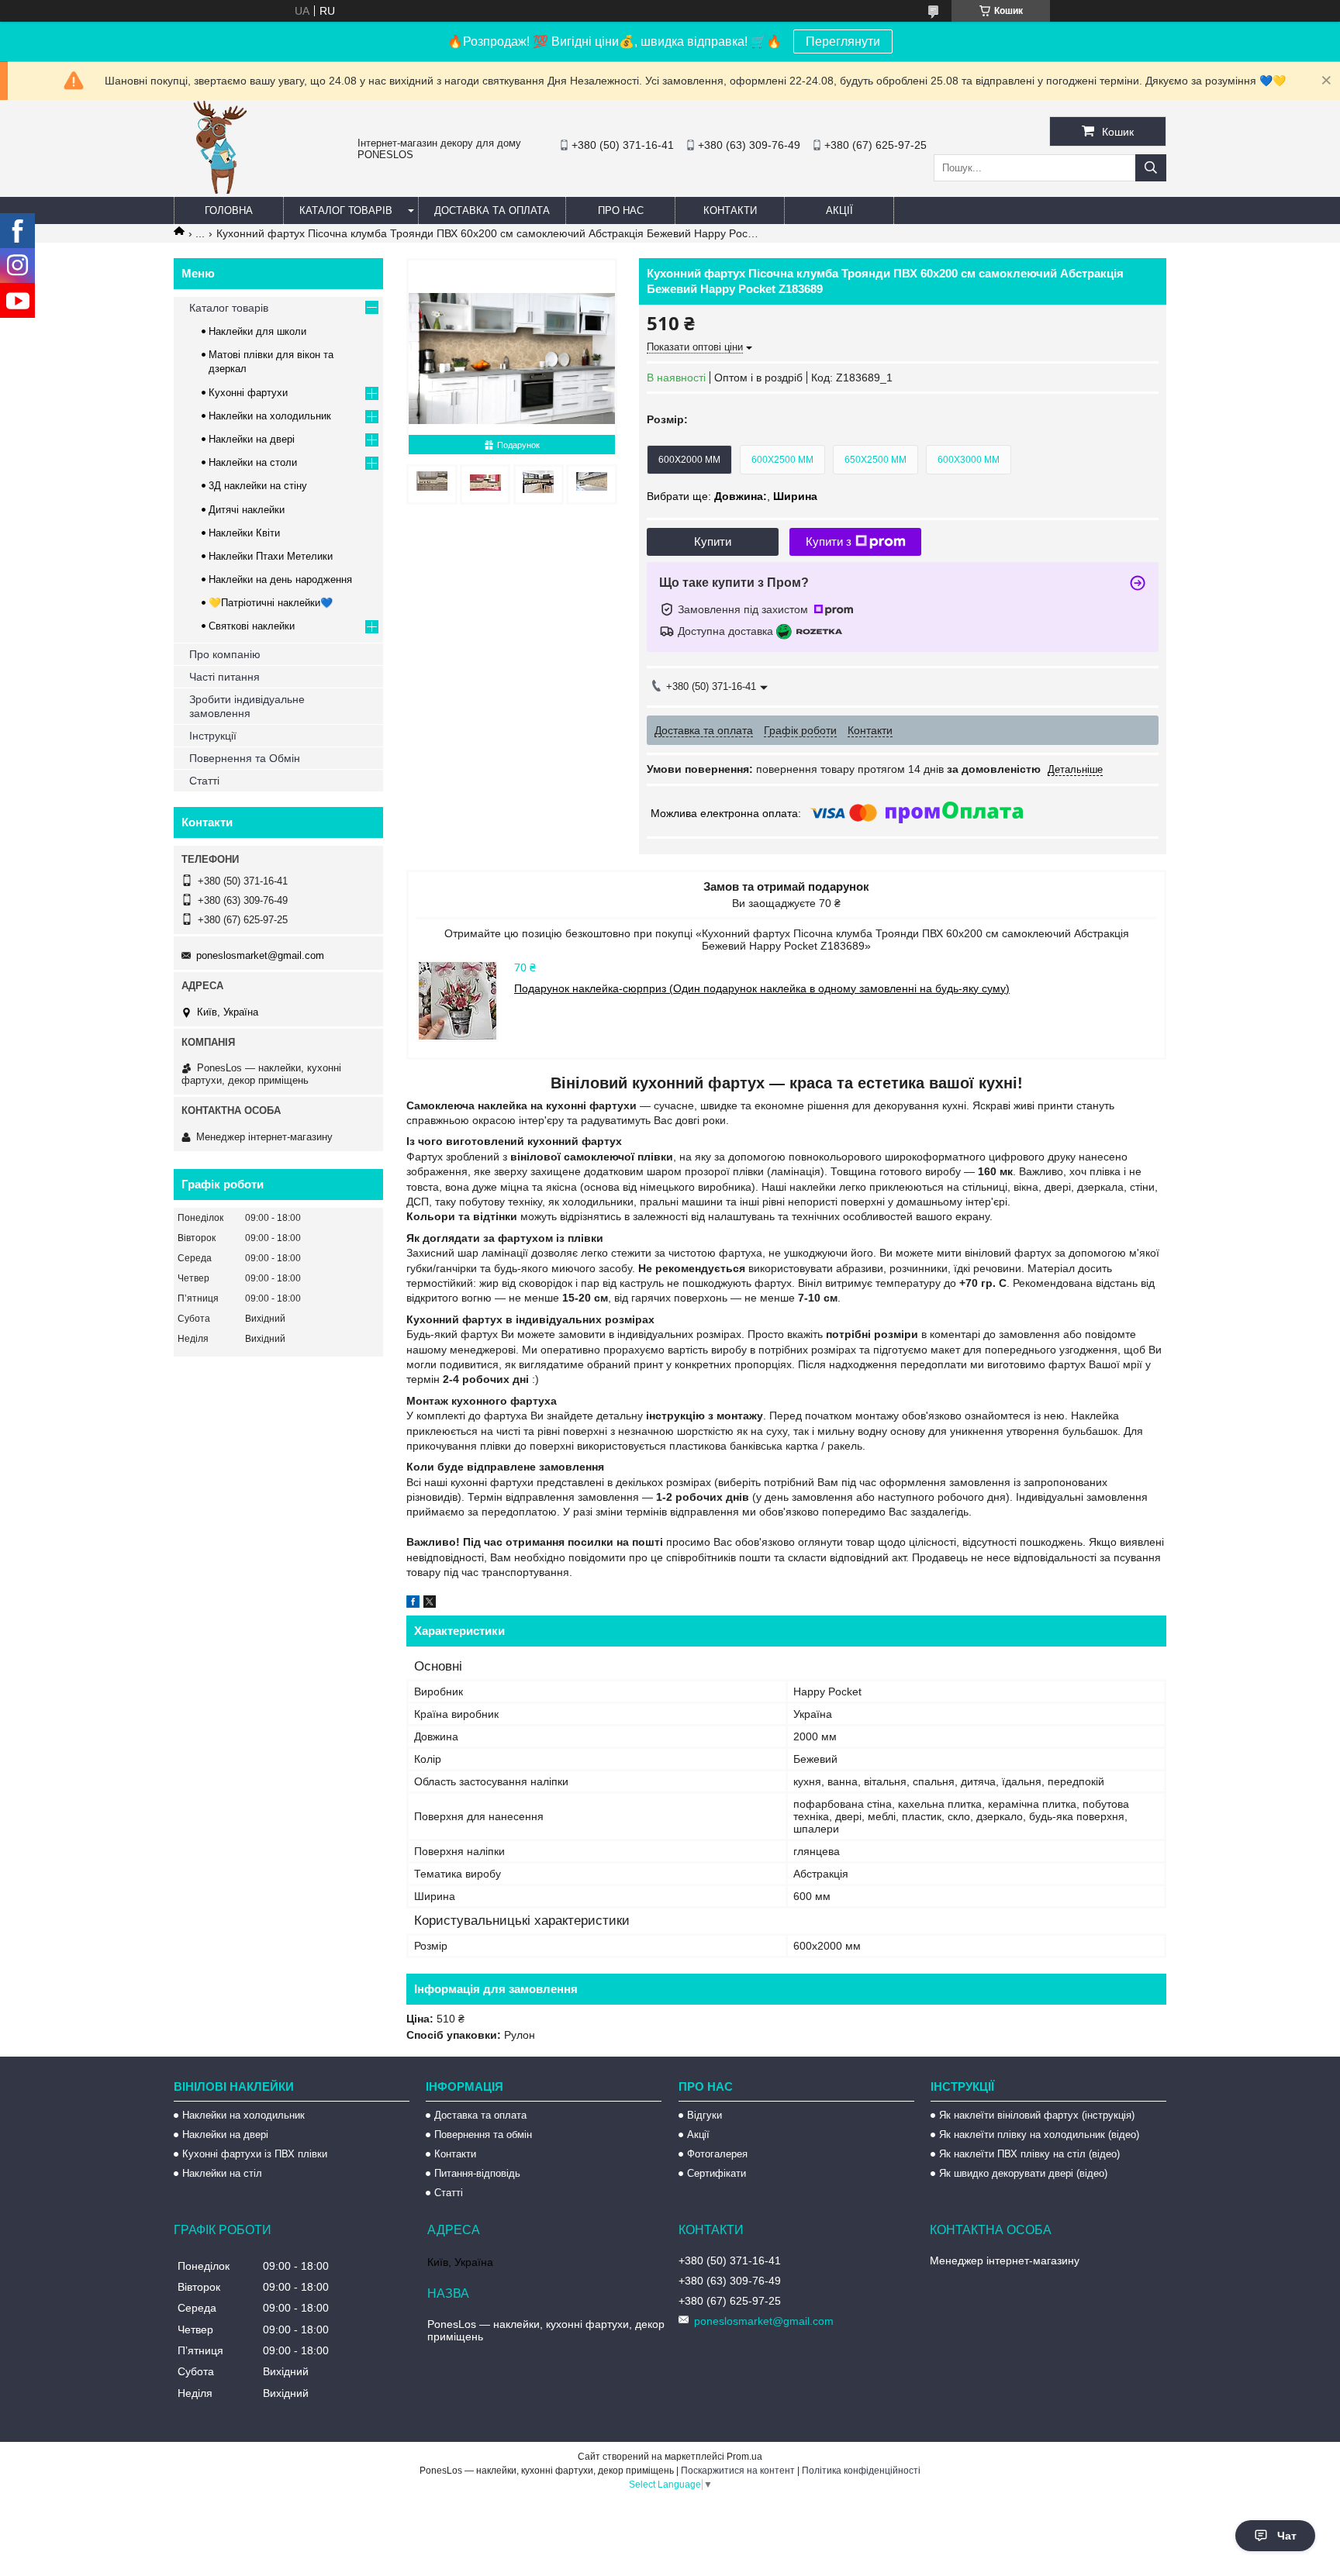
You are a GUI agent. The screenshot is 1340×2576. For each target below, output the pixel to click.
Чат (1287, 2536)
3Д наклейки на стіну (258, 486)
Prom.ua (744, 2457)
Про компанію (225, 654)
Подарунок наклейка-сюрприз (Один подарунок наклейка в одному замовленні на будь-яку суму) (762, 988)
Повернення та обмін (483, 2135)
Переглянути (843, 41)
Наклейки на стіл (222, 2173)
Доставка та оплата (492, 210)
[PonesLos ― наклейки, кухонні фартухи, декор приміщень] (220, 190)
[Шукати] (1151, 168)
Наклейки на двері (252, 439)
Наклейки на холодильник (270, 416)
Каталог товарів (346, 210)
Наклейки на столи (253, 462)
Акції (839, 210)
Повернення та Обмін (245, 758)
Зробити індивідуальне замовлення (247, 706)
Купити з (829, 541)
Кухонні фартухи (248, 393)
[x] (430, 1604)
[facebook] (413, 1604)
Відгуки (705, 2115)
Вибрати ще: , (732, 496)
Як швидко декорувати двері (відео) (1023, 2173)
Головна (229, 210)
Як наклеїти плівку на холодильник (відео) (1039, 2135)
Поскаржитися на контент (738, 2471)
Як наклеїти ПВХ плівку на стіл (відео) (1029, 2154)
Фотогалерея (717, 2154)
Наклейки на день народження (280, 579)
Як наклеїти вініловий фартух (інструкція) (1037, 2115)
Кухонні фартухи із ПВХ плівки (255, 2154)
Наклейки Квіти (244, 533)
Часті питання (224, 677)
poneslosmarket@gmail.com (260, 955)
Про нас (621, 210)
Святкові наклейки (252, 626)
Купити (713, 541)
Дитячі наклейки (247, 510)
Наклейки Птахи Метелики (271, 556)
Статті (204, 781)
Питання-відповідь (477, 2173)
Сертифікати (717, 2173)
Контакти (730, 210)
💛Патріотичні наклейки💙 (271, 603)
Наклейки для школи (257, 331)
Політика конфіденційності (861, 2471)
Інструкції (213, 736)
